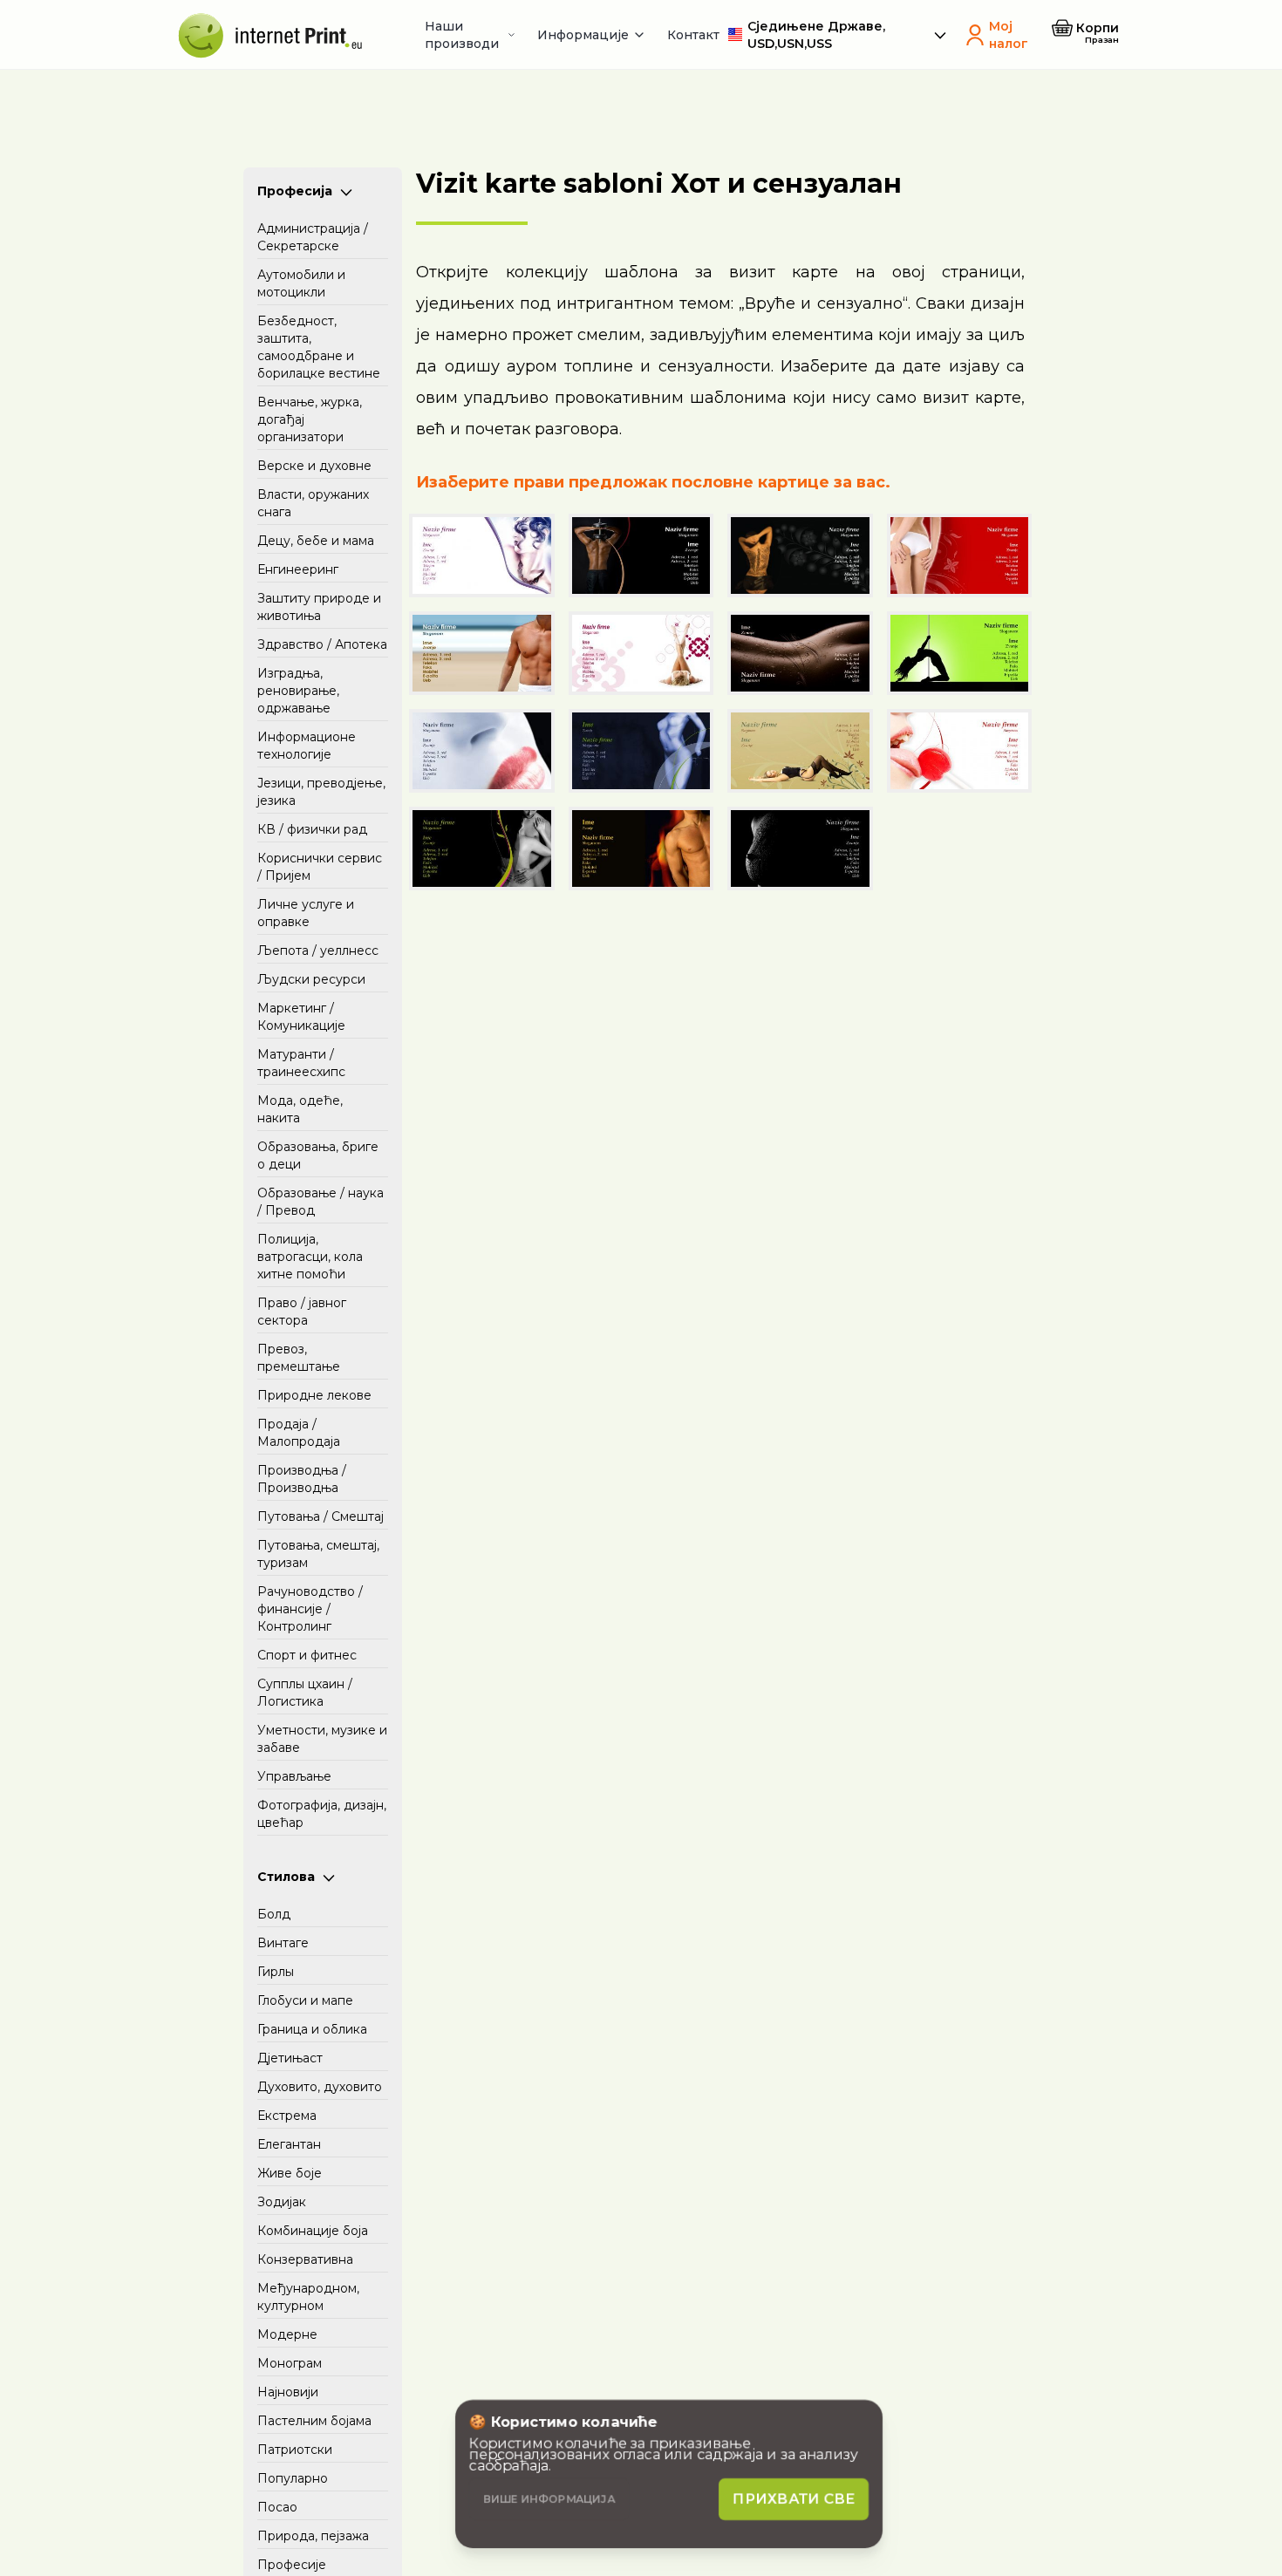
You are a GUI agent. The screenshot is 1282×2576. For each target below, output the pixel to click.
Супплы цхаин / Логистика (305, 1693)
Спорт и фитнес (307, 1655)
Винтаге (283, 1943)
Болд (274, 1914)
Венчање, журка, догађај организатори (310, 419)
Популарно (293, 2478)
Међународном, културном (308, 2297)
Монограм (290, 2363)
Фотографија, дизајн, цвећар (322, 1814)
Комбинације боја (313, 2231)
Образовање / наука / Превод (320, 1202)
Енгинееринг (298, 569)
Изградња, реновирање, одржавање (298, 691)
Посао (277, 2507)
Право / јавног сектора (302, 1312)
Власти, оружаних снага (313, 503)
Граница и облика (312, 2029)
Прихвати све (794, 2499)
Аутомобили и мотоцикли (301, 283)
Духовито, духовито (320, 2087)
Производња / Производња (302, 1479)
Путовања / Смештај (320, 1516)
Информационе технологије (307, 746)
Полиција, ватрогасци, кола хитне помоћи (310, 1257)
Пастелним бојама (314, 2421)
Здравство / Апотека (322, 644)
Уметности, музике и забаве (322, 1739)
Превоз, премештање (299, 1358)
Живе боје (290, 2173)
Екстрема (287, 2116)
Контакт (693, 35)
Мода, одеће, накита (300, 1109)
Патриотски (295, 2450)
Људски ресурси (311, 979)
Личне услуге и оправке (306, 913)
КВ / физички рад (312, 829)
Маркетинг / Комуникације (301, 1017)
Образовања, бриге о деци (318, 1155)
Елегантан (289, 2144)
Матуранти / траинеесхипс (301, 1063)
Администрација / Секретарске (313, 237)
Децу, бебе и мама (316, 541)
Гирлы (276, 1972)
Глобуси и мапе (305, 2000)
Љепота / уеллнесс (318, 951)
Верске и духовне (314, 466)
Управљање (294, 1776)
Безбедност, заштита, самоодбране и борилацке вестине (319, 347)
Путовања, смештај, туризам (318, 1554)
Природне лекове (314, 1395)
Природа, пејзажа (313, 2536)
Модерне (287, 2334)
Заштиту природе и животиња (319, 607)
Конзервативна (305, 2259)
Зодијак (282, 2202)
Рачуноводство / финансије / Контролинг (310, 1609)
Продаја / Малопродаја (299, 1433)
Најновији (288, 2392)
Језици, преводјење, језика (321, 792)
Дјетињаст (290, 2058)
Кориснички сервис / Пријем (320, 867)
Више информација (549, 2499)
